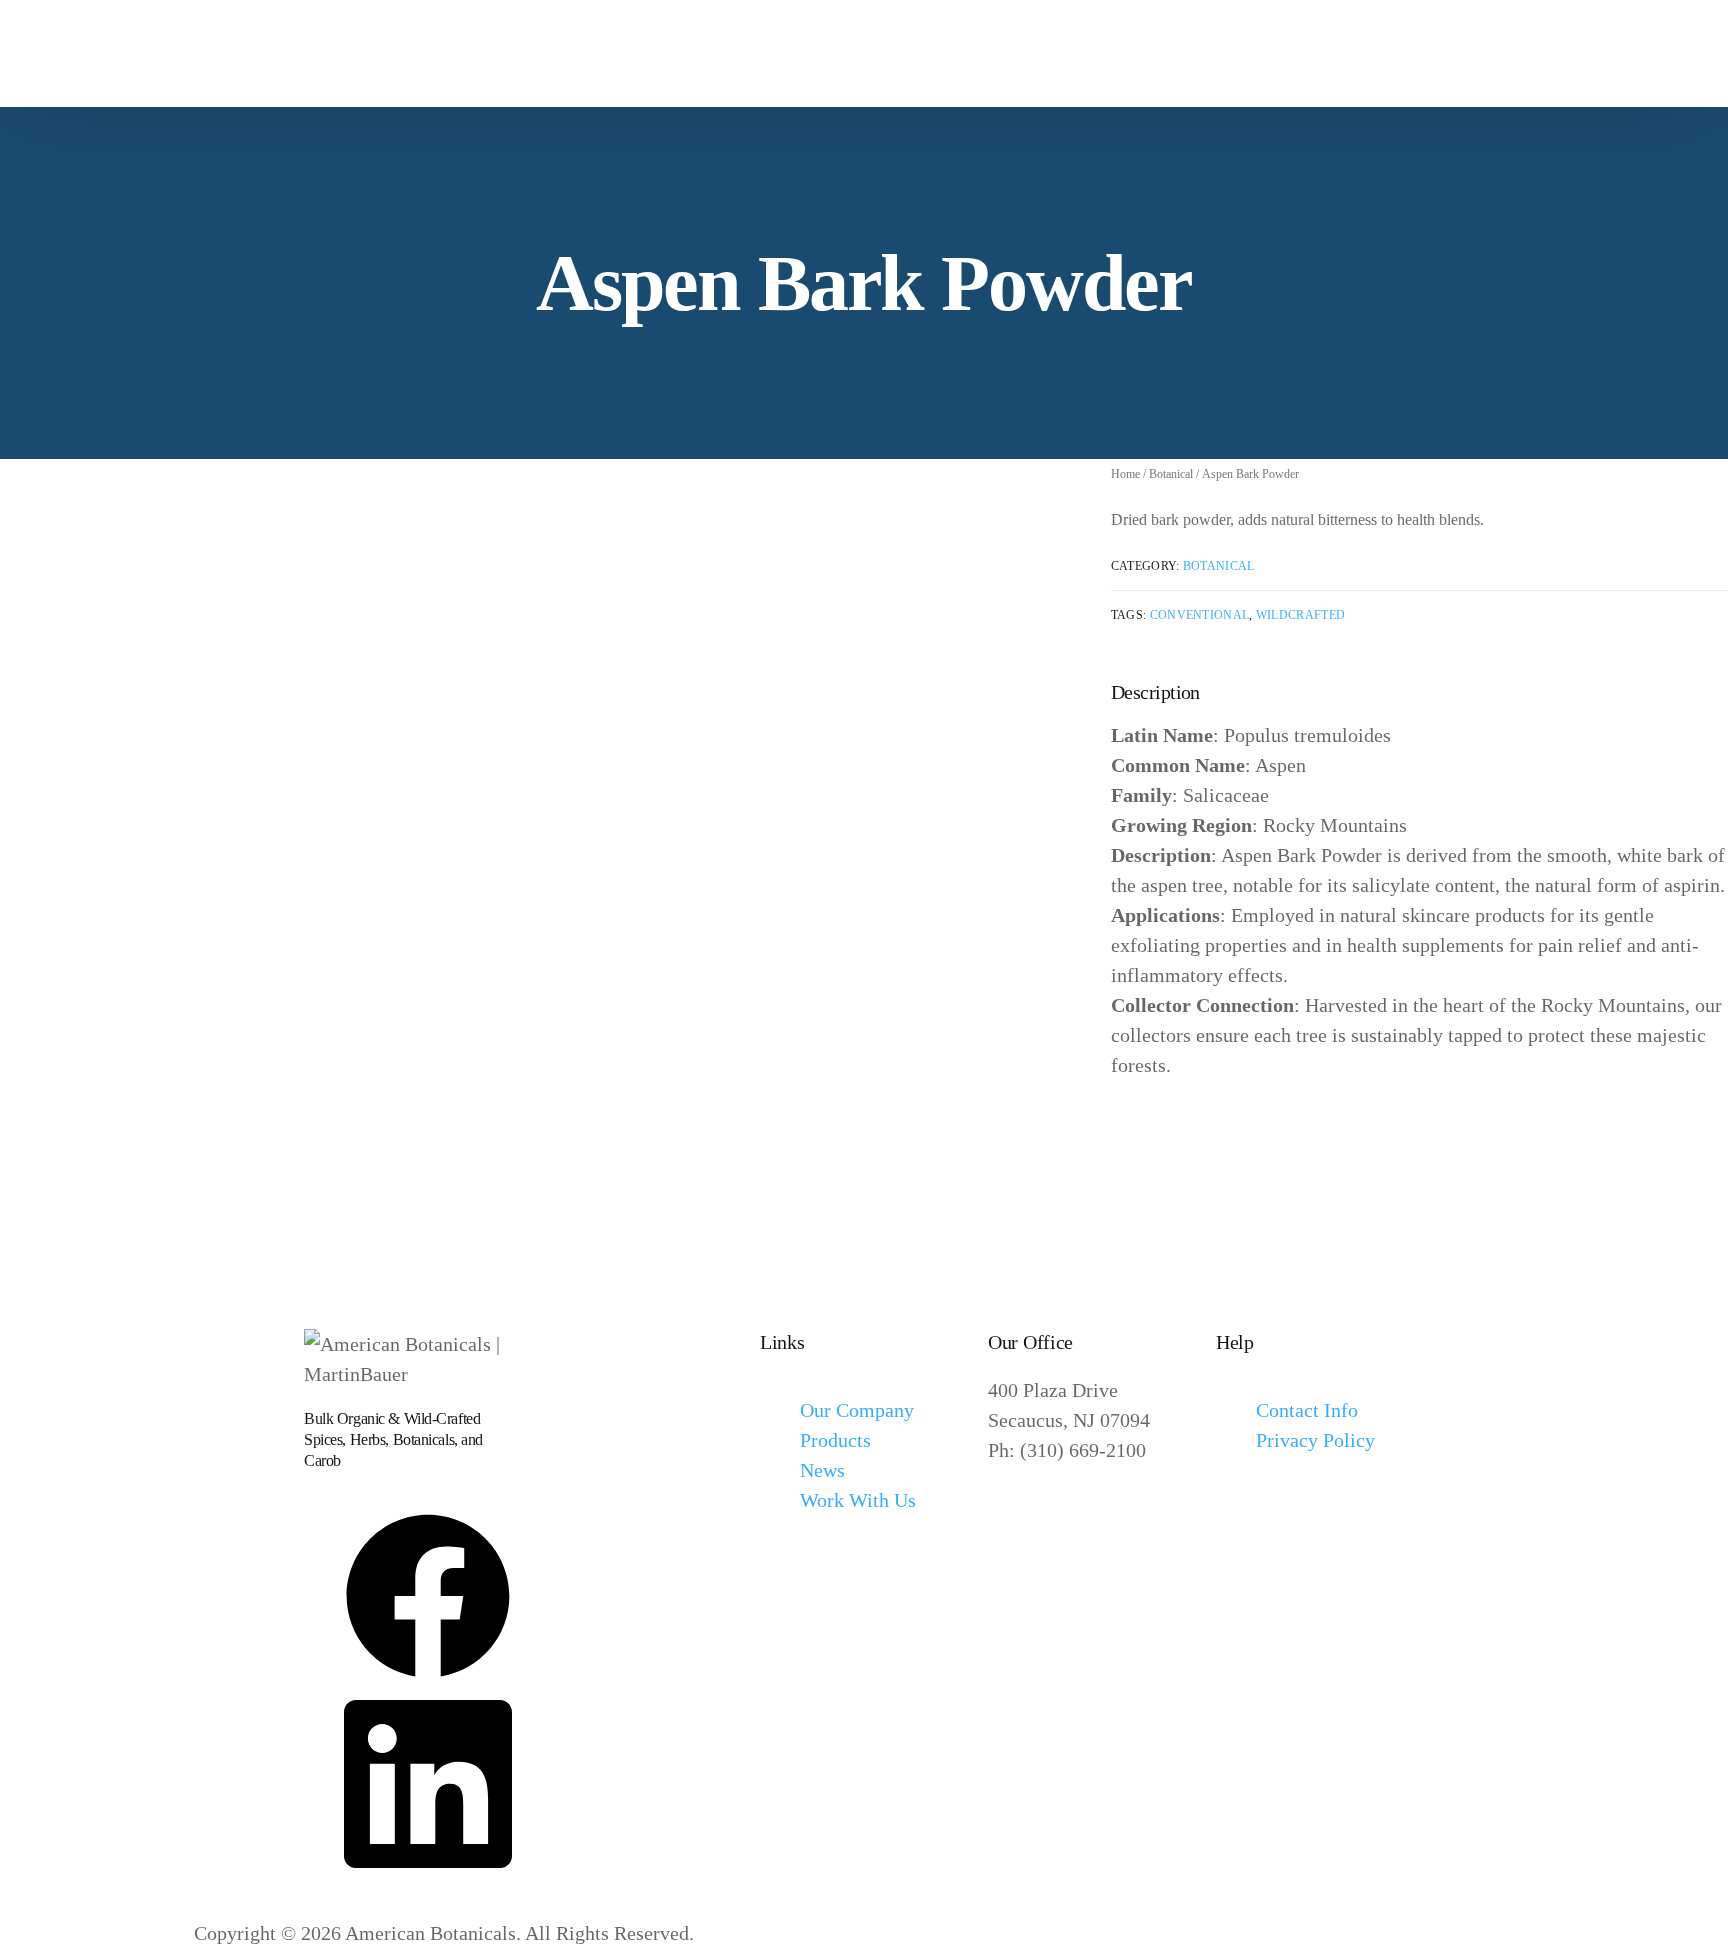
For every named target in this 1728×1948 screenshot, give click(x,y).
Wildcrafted (1300, 615)
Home (1125, 474)
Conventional (1200, 615)
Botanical (1171, 474)
